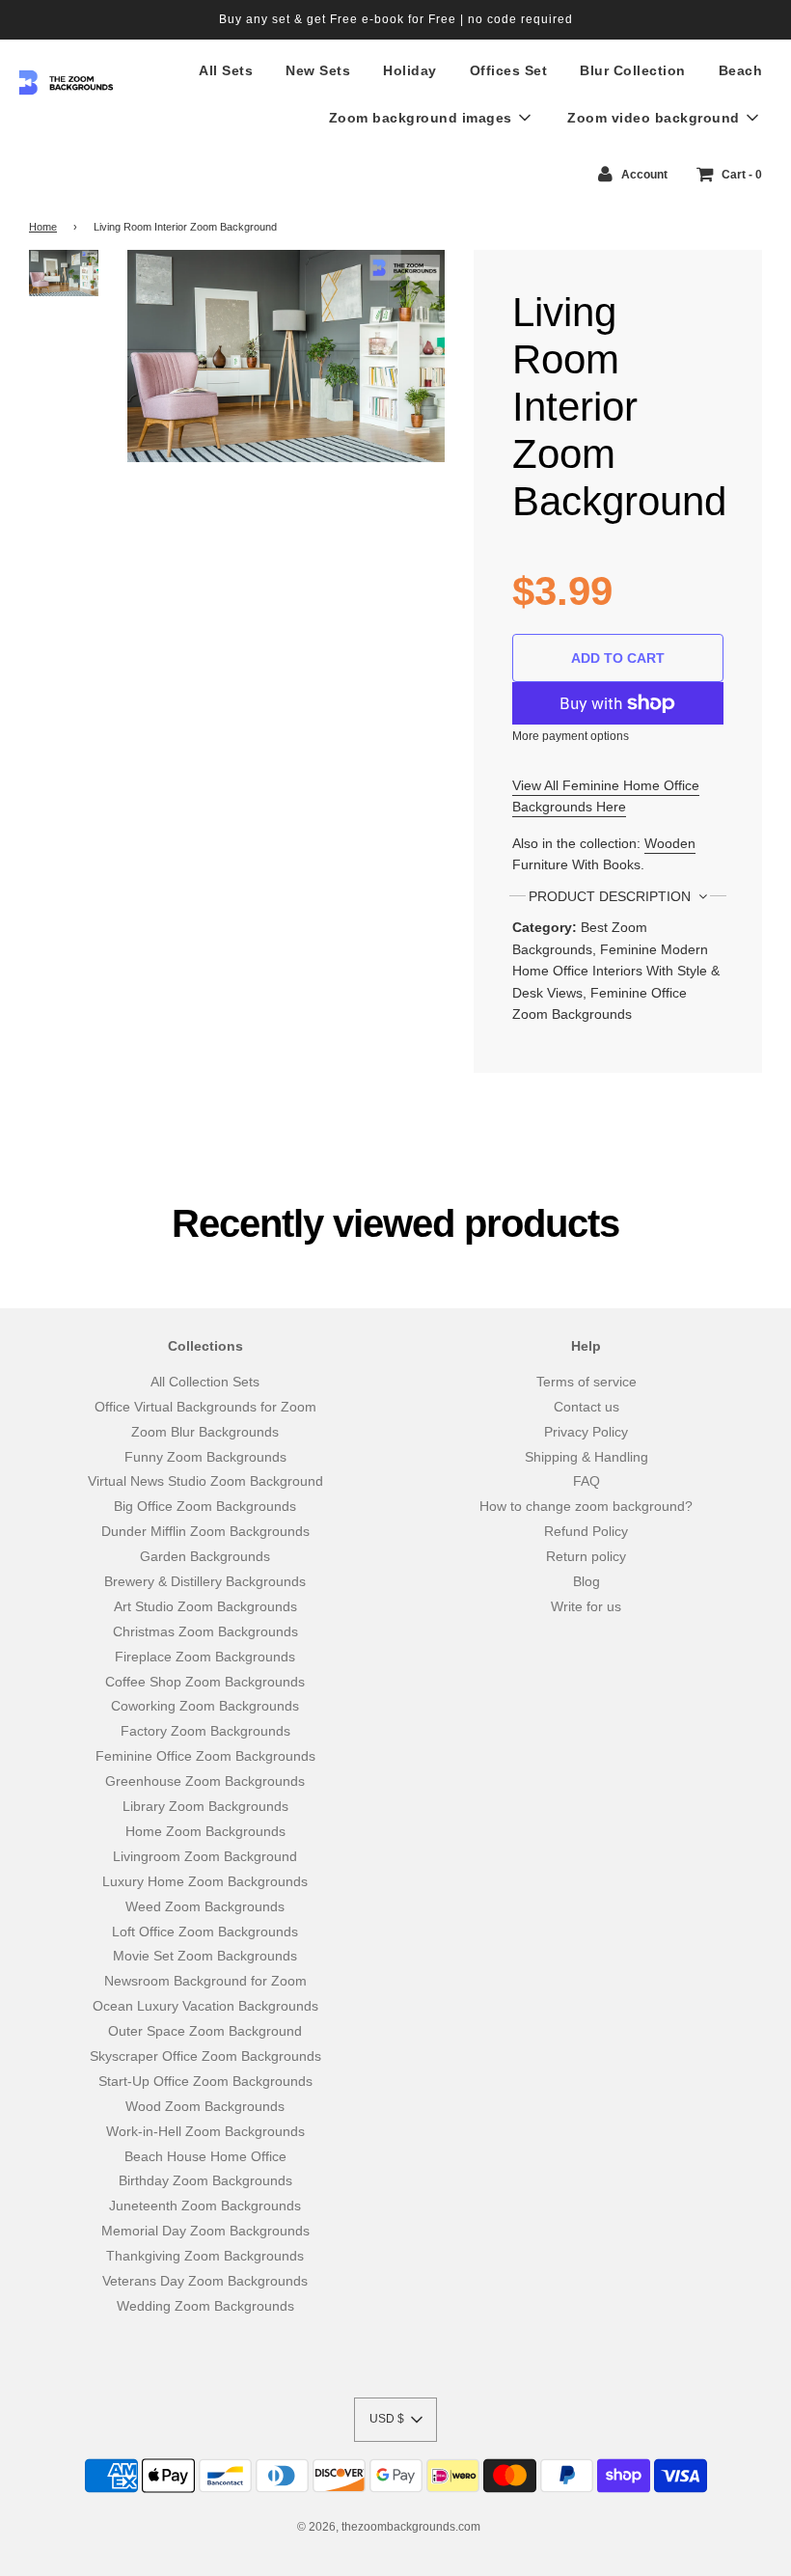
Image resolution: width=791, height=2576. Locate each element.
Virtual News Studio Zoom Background (205, 1481)
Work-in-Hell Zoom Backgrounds (205, 2131)
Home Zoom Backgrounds (205, 1831)
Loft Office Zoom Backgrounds (205, 1932)
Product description (612, 896)
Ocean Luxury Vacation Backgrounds (205, 2006)
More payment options (571, 736)
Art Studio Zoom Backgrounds (205, 1606)
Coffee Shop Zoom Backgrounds (205, 1682)
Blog (586, 1581)
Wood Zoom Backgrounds (205, 2106)
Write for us (586, 1606)
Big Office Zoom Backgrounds (205, 1506)
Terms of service (586, 1382)
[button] (395, 2420)
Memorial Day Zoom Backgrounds (205, 2231)
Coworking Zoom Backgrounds (205, 1706)
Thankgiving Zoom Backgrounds (205, 2256)
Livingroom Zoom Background (205, 1856)
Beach (741, 70)
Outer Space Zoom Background (205, 2031)
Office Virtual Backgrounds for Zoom (205, 1407)
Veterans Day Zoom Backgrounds (205, 2281)
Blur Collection (633, 70)
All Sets (226, 70)
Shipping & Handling (586, 1457)
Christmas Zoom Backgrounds (205, 1631)
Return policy (586, 1556)
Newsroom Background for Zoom (205, 1981)
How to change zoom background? (586, 1506)
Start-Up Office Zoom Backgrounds (205, 2081)
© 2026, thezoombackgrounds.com (389, 2527)
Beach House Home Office (205, 2156)
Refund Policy (586, 1531)
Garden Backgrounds (205, 1556)
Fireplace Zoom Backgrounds (205, 1657)
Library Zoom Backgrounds (205, 1806)
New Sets (318, 70)
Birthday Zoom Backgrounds (205, 2180)
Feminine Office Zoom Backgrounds (205, 1756)
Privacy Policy (586, 1432)
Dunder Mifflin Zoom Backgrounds (205, 1531)
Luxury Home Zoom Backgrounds (205, 1881)
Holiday (410, 70)
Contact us (586, 1407)
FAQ (586, 1481)
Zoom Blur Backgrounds (205, 1432)
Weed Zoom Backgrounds (205, 1906)
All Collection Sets (205, 1382)
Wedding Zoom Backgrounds (205, 2306)
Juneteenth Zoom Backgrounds (205, 2206)
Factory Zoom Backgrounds (205, 1731)
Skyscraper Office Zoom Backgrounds (205, 2056)
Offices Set (509, 70)
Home (43, 227)
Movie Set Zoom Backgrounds (205, 1956)
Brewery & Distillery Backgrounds (205, 1581)
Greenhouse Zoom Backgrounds (205, 1781)
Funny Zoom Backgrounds (205, 1457)
